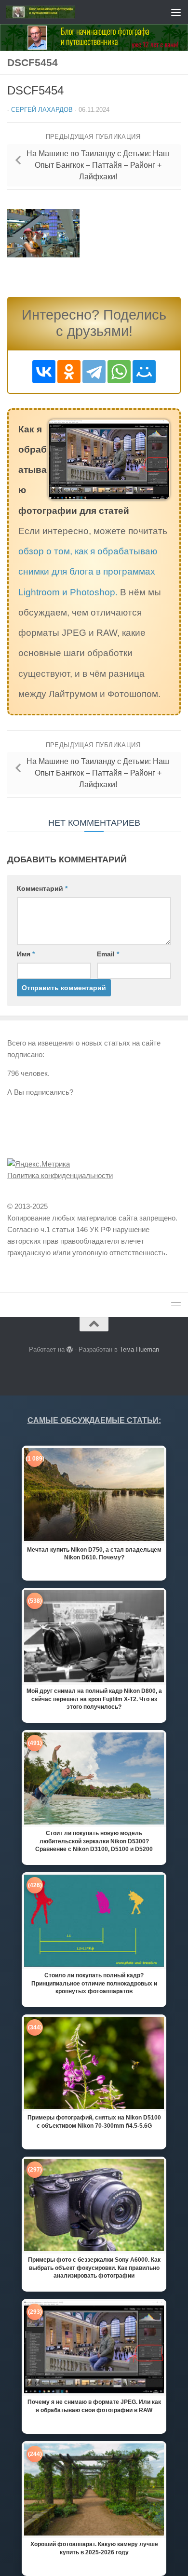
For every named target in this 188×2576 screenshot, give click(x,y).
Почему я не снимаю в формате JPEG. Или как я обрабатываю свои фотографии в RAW (94, 2406)
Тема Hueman (139, 1349)
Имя (26, 954)
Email (108, 954)
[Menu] (176, 12)
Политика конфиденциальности (60, 1175)
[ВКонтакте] (44, 372)
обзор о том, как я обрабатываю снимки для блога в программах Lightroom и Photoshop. (88, 571)
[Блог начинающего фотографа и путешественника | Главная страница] (52, 12)
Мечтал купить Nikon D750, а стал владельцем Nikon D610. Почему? (94, 1554)
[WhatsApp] (119, 372)
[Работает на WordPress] (70, 1349)
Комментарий (42, 888)
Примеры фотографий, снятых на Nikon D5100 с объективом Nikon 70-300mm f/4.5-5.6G (94, 2121)
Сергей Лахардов (42, 110)
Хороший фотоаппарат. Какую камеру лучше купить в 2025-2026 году (94, 2548)
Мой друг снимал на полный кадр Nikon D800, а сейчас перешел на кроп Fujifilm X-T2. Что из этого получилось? (94, 1699)
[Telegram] (94, 372)
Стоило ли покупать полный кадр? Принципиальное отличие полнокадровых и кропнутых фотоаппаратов (94, 1983)
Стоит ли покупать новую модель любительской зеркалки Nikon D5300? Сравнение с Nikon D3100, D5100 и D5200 (94, 1841)
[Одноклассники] (69, 372)
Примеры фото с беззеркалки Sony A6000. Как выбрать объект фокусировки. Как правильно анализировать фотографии (94, 2267)
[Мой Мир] (144, 372)
